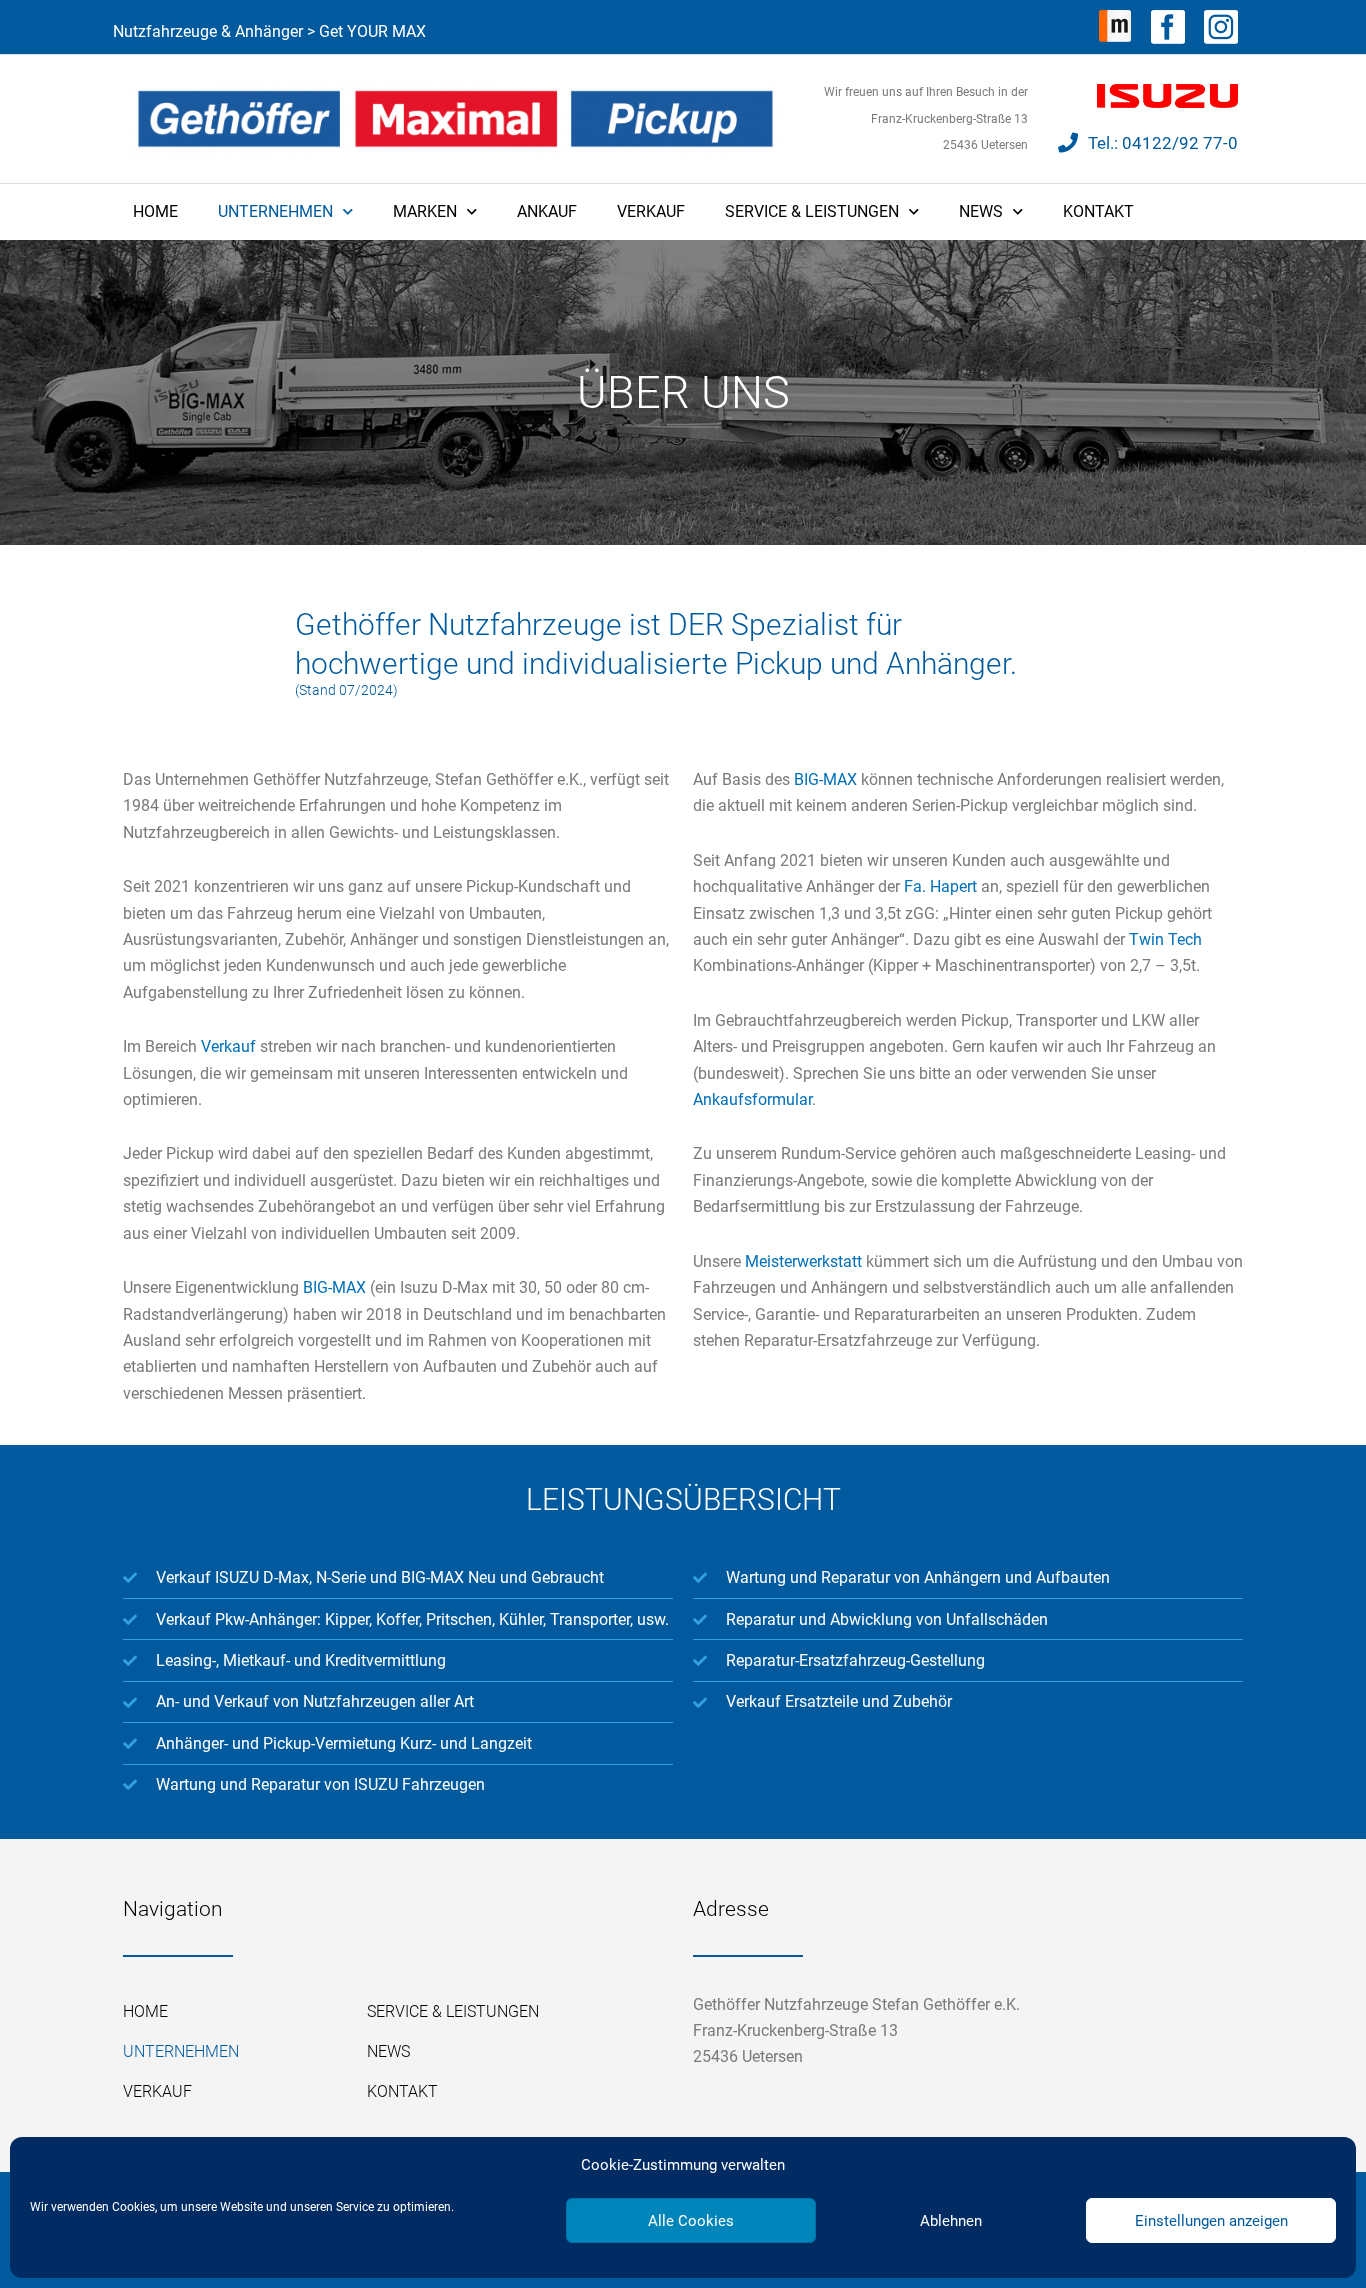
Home (155, 211)
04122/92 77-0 (1180, 143)
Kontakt (1098, 211)
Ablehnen (951, 2221)
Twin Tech (1165, 939)
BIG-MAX (334, 1287)
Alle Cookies (691, 2221)
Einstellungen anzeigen (1211, 2221)
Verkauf (651, 211)
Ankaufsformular (752, 1099)
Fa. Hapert (940, 886)
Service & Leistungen (812, 211)
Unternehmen (275, 211)
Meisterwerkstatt (803, 1261)
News (981, 211)
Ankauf (547, 211)
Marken (425, 211)
